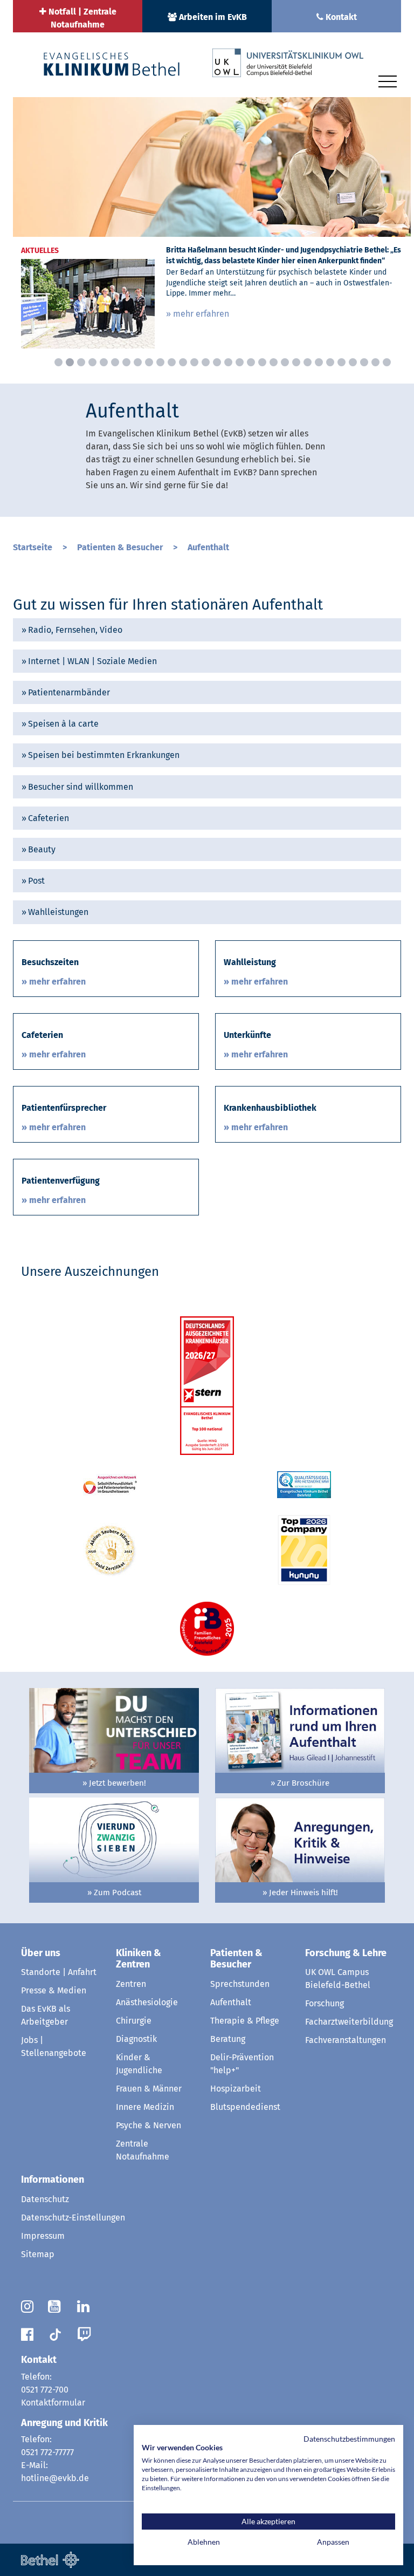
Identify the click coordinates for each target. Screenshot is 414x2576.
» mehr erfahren (198, 314)
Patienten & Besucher (121, 547)
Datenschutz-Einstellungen (73, 2218)
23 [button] (308, 362)
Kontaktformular (53, 2403)
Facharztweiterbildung (349, 2022)
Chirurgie (134, 2021)
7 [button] (126, 362)
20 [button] (274, 362)
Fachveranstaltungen (346, 2040)
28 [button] (364, 362)
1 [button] (58, 362)
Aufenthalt (208, 547)
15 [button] (217, 362)
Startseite (34, 547)
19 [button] (262, 362)
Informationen (53, 2179)
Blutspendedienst (245, 2107)
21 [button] (285, 362)
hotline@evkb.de (55, 2478)
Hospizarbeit (236, 2089)
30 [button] (387, 362)
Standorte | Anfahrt (59, 1972)
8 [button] (138, 362)
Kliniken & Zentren (139, 1959)
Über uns (41, 1953)
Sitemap (38, 2254)
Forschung (325, 2003)
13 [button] (194, 362)
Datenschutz (45, 2199)
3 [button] (81, 362)
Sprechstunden (240, 1984)
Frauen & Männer (149, 2089)
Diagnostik (136, 2039)
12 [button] (183, 362)
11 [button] (172, 362)
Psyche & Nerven (149, 2125)
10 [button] (160, 362)
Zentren (131, 1984)
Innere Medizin (145, 2107)
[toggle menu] (388, 80)
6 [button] (115, 362)
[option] (212, 227)
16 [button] (228, 362)
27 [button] (353, 362)
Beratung (228, 2039)
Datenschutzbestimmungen (349, 2439)
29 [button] (375, 362)
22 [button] (296, 362)
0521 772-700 (45, 2390)
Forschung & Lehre (346, 1953)
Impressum (43, 2236)
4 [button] (92, 362)
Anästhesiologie (147, 2002)
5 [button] (104, 362)
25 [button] (330, 362)
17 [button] (240, 362)
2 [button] (70, 362)
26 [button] (341, 362)
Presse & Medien (54, 1990)
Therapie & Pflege (245, 2021)
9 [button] (149, 362)
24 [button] (319, 362)
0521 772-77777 (47, 2452)
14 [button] (206, 362)
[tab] (207, 630)
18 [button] (251, 362)
